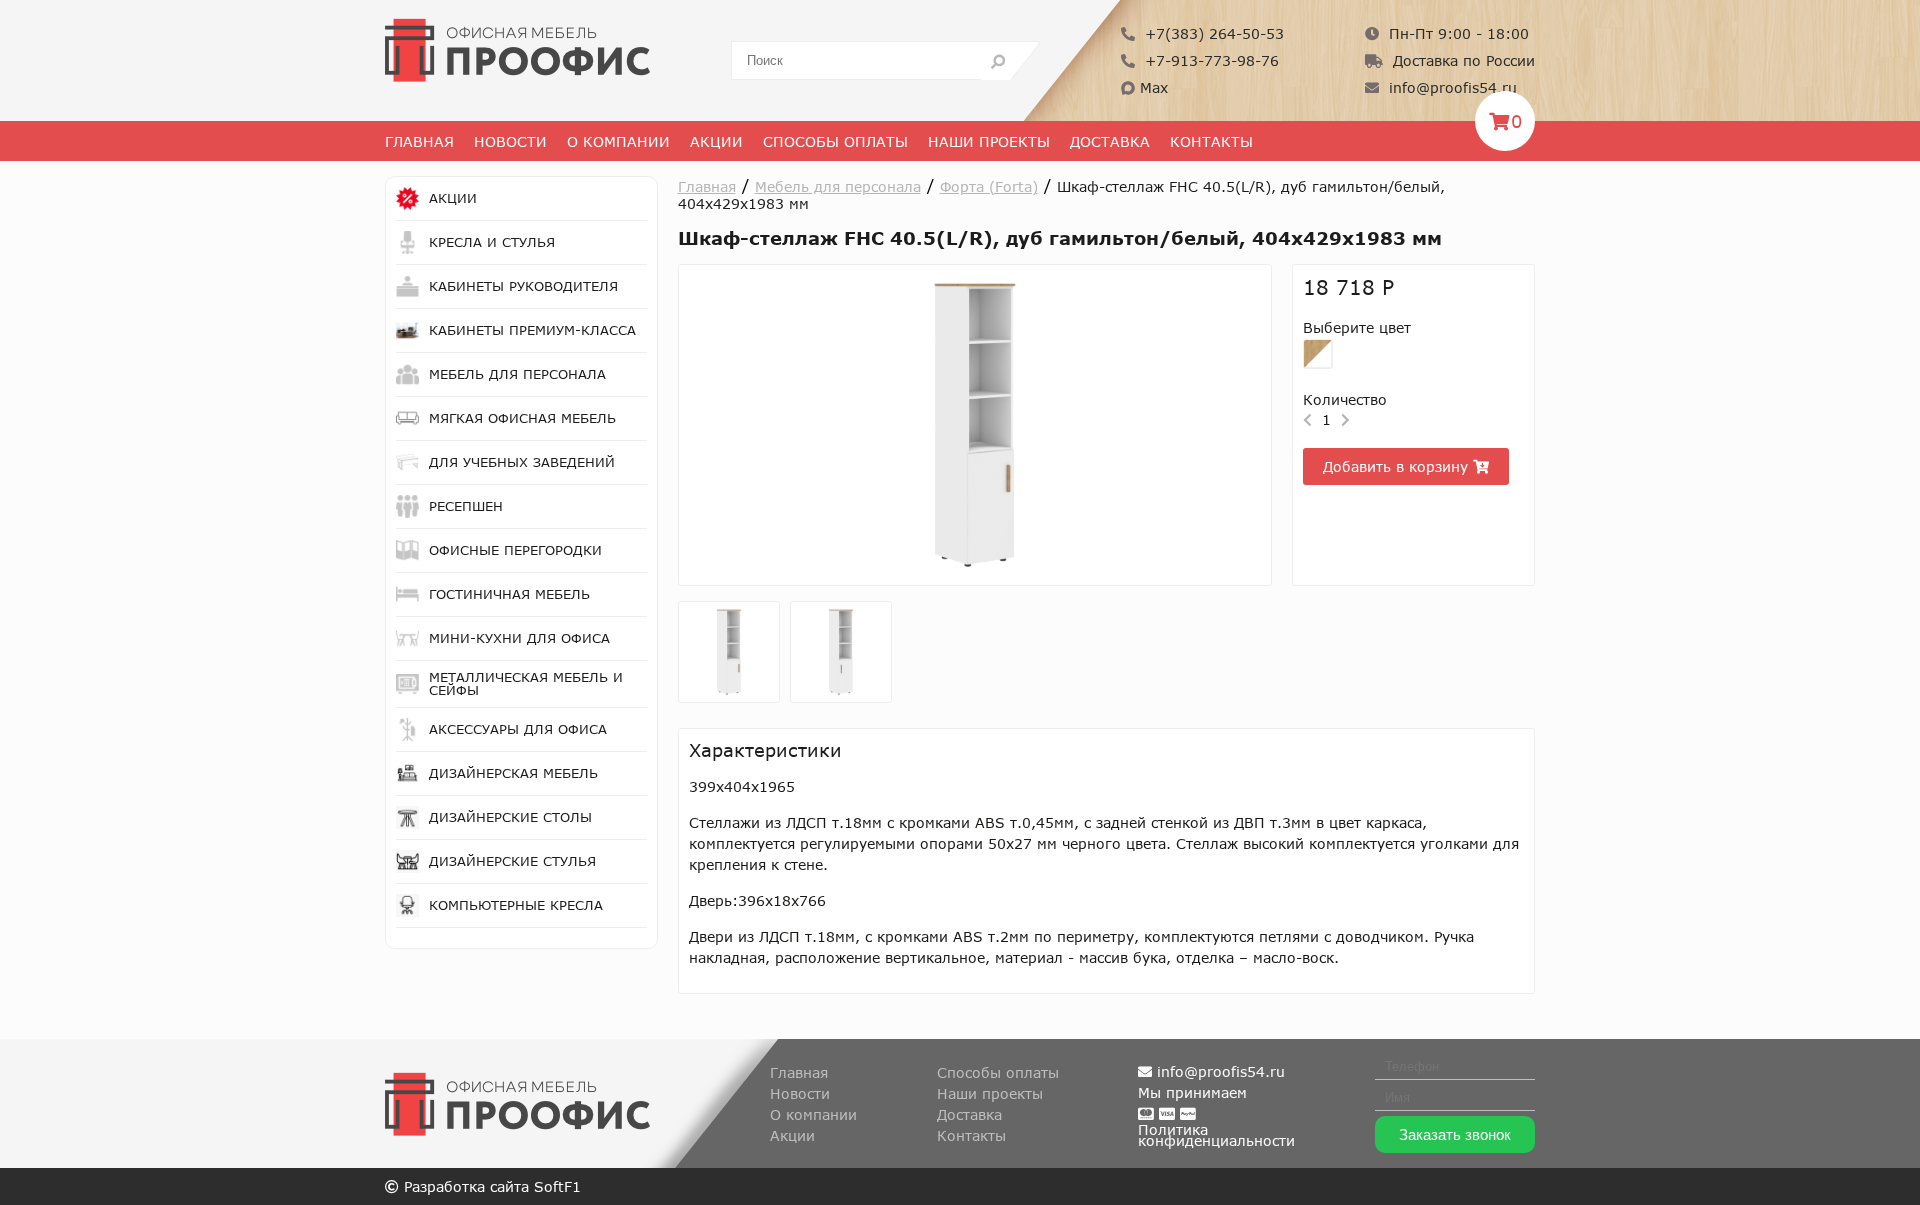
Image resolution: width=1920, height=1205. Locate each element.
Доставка (1110, 141)
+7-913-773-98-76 (1209, 60)
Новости (510, 141)
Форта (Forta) (989, 186)
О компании (813, 1114)
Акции (716, 141)
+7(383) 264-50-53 (1212, 33)
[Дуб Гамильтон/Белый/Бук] (1318, 354)
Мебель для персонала (838, 186)
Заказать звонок (1455, 1134)
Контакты (1211, 141)
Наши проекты (989, 141)
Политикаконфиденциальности (1216, 1135)
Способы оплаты (835, 141)
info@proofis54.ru (1450, 87)
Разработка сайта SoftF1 (490, 1186)
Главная (419, 141)
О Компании (618, 141)
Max (1151, 87)
